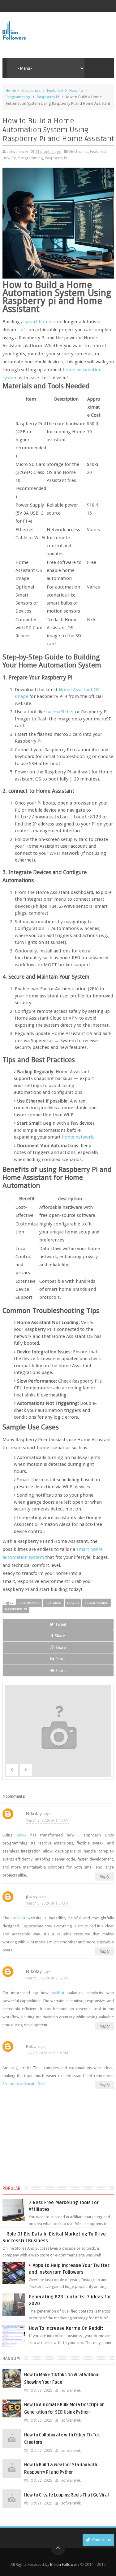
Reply (104, 1876)
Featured (55, 90)
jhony (32, 1897)
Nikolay (34, 1814)
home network (77, 1137)
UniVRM (18, 1918)
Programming (18, 97)
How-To (76, 90)
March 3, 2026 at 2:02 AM (47, 1978)
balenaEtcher (60, 712)
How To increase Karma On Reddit (66, 2328)
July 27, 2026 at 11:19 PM (47, 2053)
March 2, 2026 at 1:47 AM (47, 1820)
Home (11, 90)
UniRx (21, 1835)
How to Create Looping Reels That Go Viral (67, 2495)
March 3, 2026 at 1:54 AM (47, 1903)
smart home (38, 322)
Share (60, 1636)
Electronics (31, 90)
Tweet (61, 1624)
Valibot (58, 1993)
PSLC (31, 2046)
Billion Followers (65, 2564)
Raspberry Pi (48, 97)
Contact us (101, 2540)
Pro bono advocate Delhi (24, 2084)
